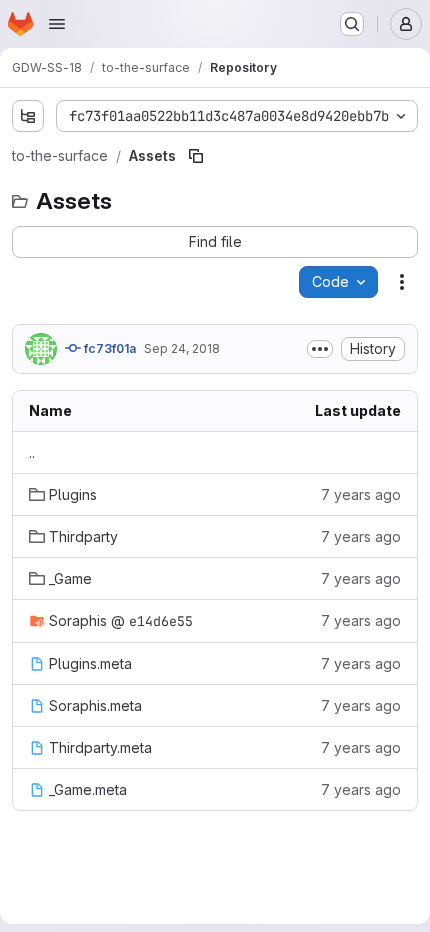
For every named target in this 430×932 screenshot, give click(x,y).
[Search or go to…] (352, 24)
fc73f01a (108, 348)
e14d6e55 (161, 621)
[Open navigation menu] (57, 24)
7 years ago (361, 494)
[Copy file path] (196, 156)
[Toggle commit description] (320, 349)
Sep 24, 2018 (182, 348)
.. (32, 452)
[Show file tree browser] (28, 116)
